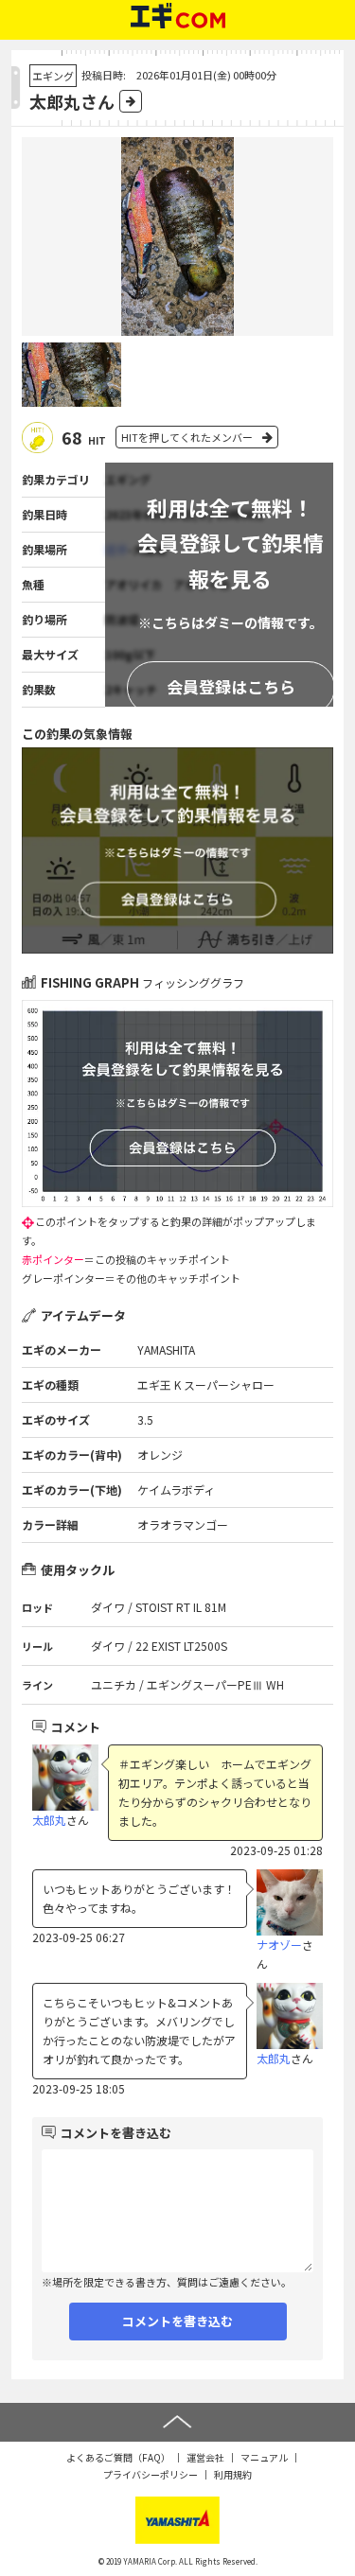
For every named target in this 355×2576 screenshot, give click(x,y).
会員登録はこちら (231, 686)
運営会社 (205, 2457)
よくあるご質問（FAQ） (118, 2457)
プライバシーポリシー (151, 2474)
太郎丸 (49, 1820)
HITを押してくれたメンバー (187, 437)
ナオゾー (279, 1945)
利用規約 (233, 2474)
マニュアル (264, 2457)
